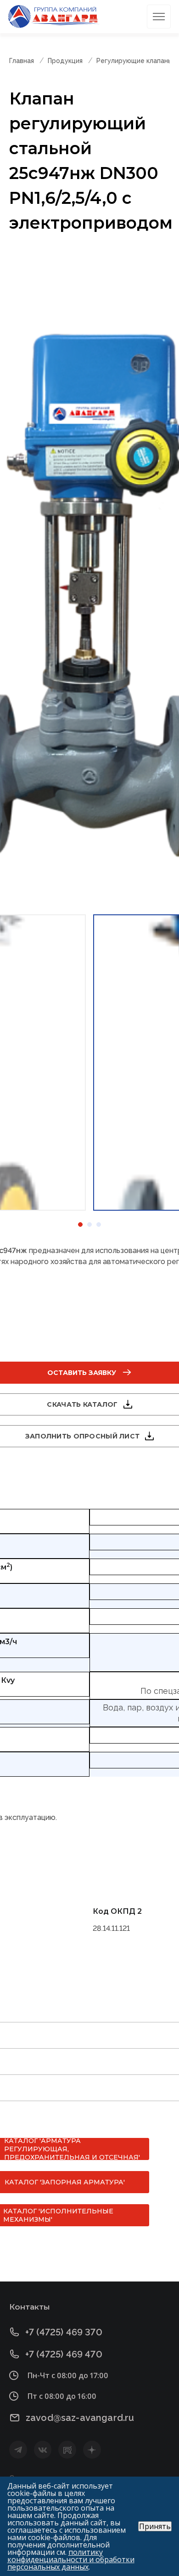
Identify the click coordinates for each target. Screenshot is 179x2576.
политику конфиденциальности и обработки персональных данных (71, 2559)
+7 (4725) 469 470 (64, 2354)
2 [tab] (89, 1224)
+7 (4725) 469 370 (64, 2332)
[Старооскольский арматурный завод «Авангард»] (54, 17)
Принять (155, 2526)
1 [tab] (80, 1224)
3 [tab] (99, 1224)
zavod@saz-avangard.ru (80, 2418)
